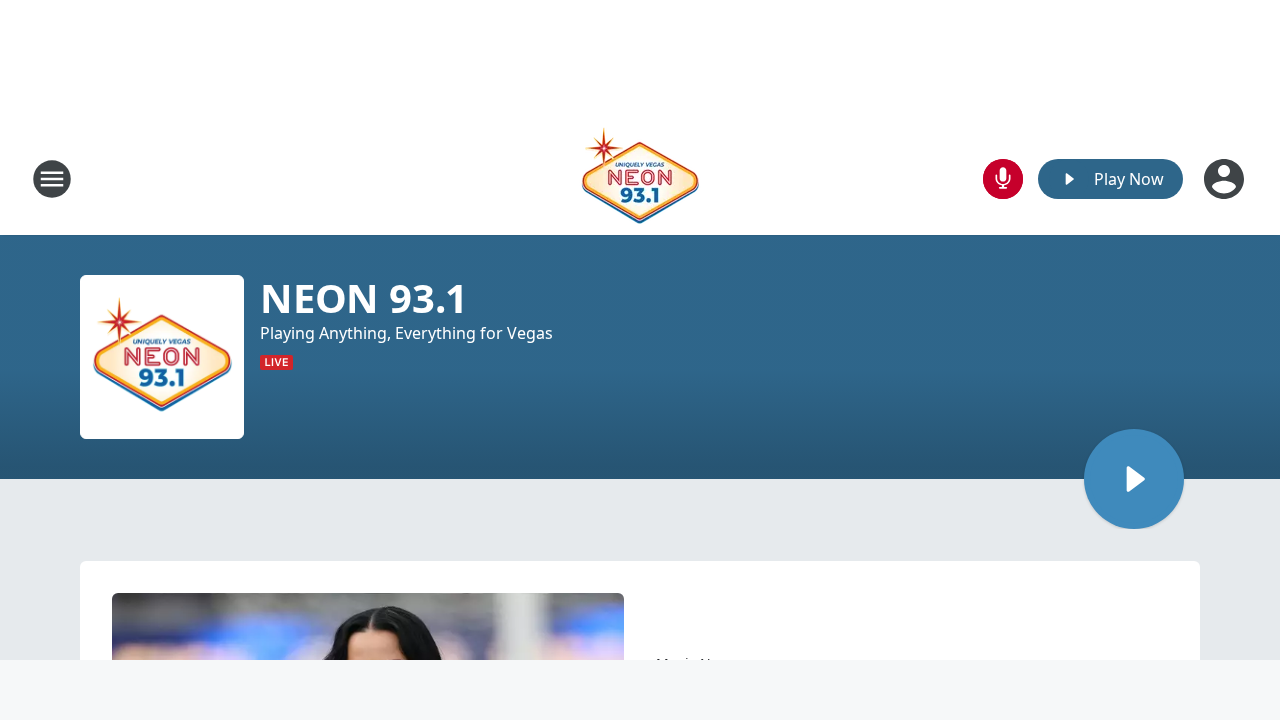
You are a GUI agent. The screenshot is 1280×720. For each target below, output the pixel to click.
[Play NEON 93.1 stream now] (162, 357)
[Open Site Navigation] (52, 179)
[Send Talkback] (1003, 179)
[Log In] (1226, 179)
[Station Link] (640, 178)
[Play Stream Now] (1134, 479)
